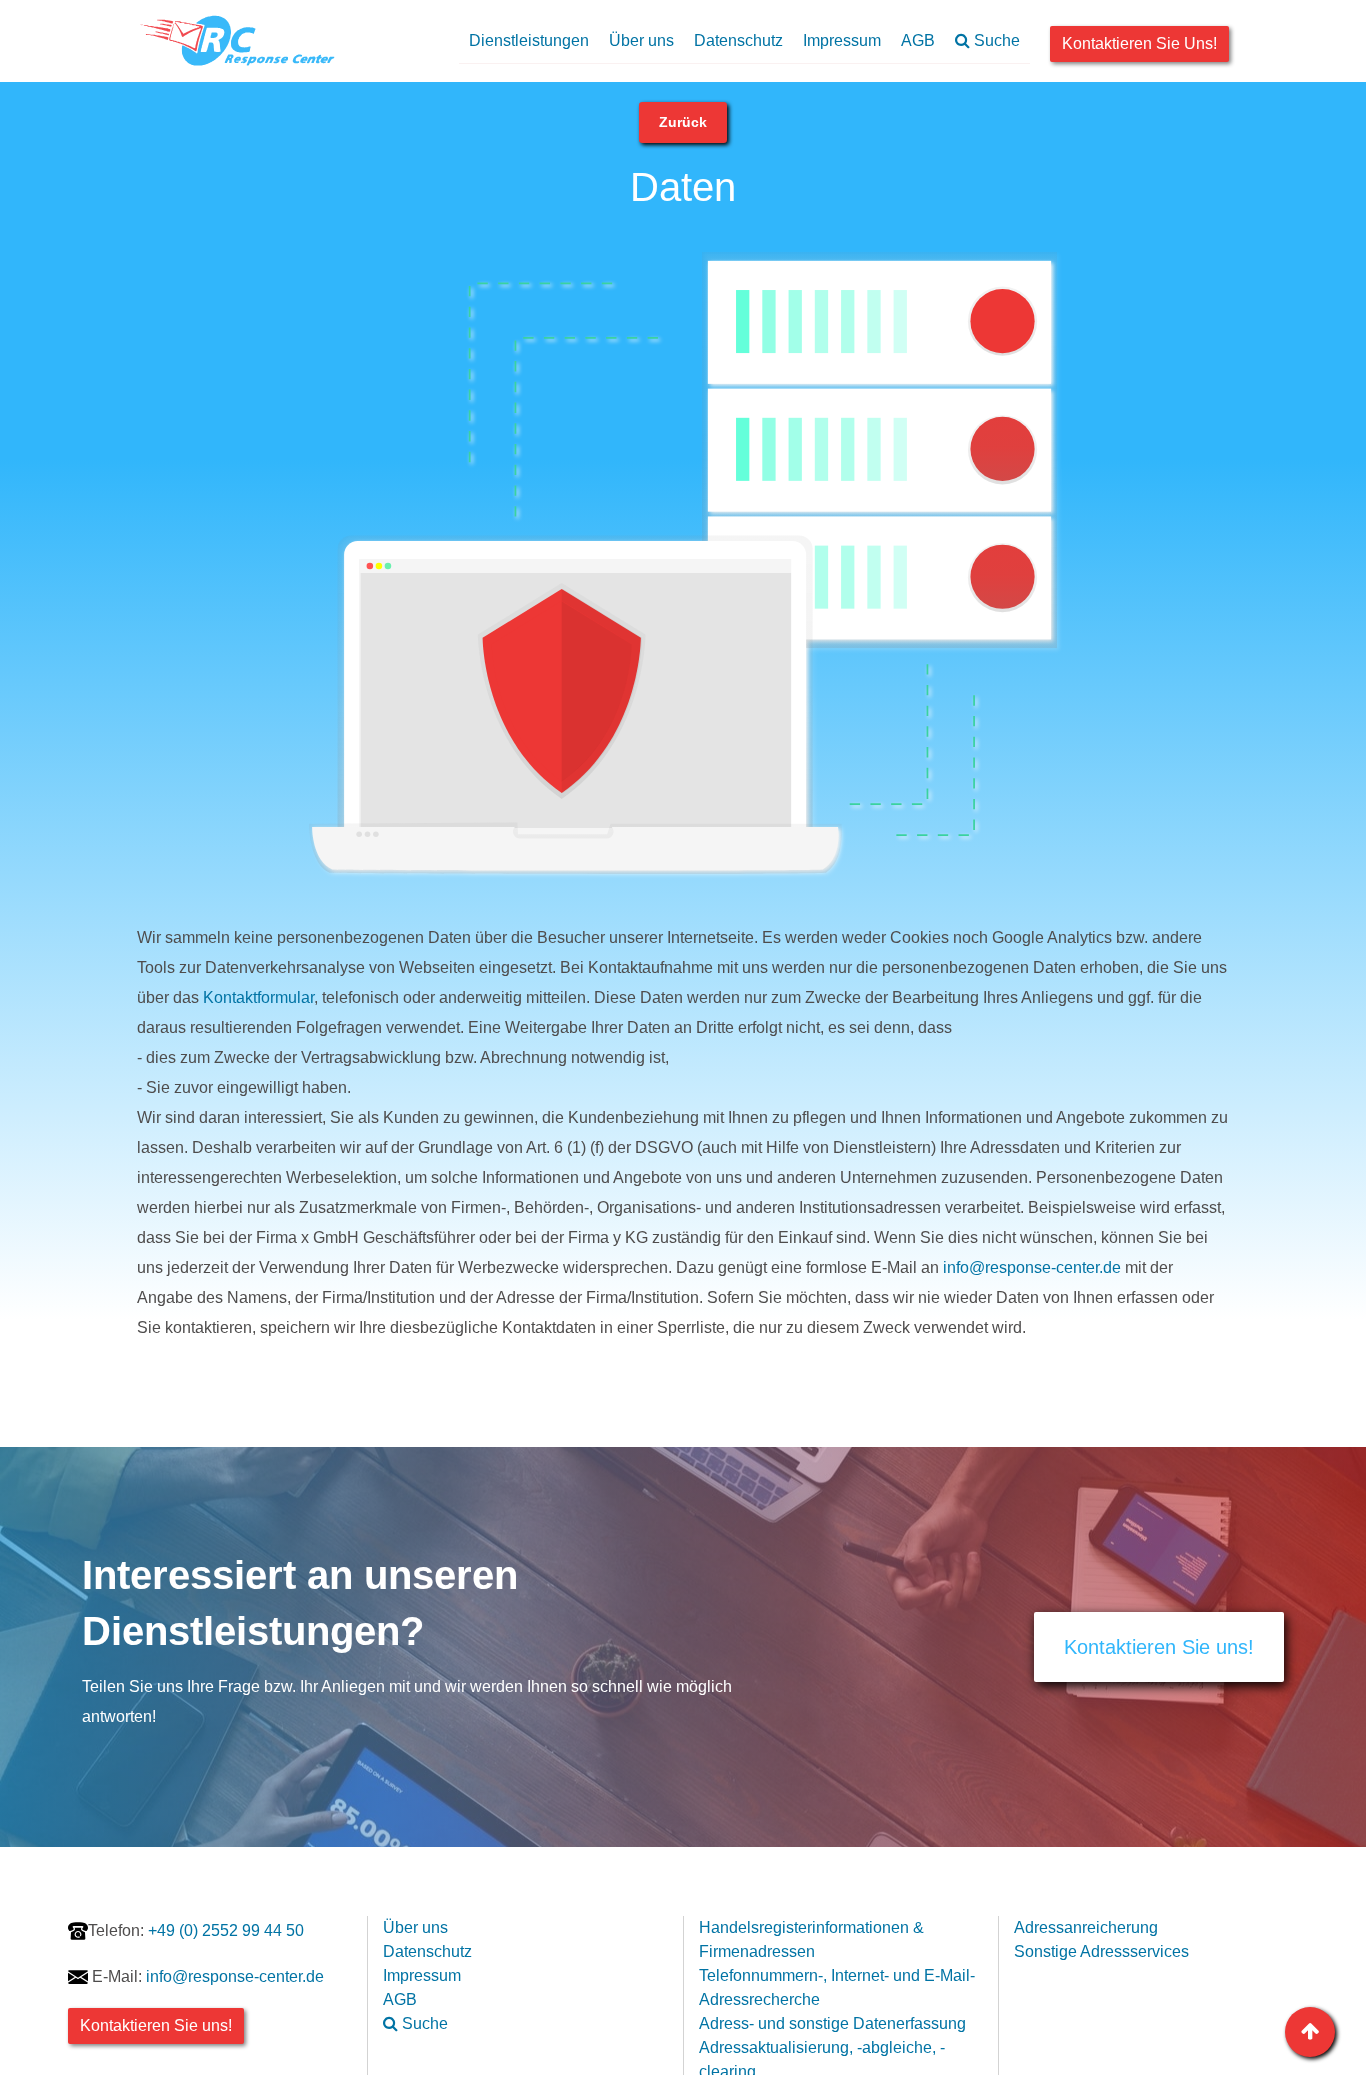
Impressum (842, 40)
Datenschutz (738, 40)
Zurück (683, 122)
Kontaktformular (258, 997)
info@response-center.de (1032, 1267)
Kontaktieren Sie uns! (1139, 43)
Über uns (641, 40)
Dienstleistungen (529, 40)
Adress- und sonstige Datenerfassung (832, 2023)
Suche (995, 40)
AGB (918, 40)
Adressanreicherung (1086, 1927)
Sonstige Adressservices (1101, 1951)
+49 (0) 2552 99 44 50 (196, 1930)
